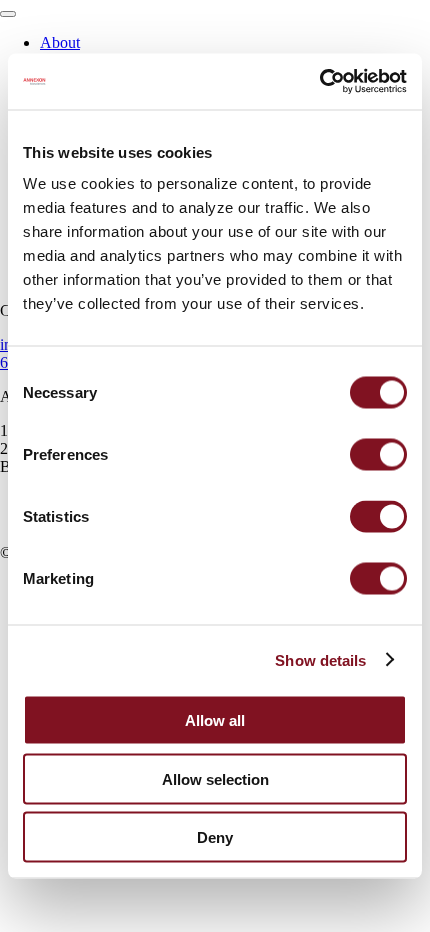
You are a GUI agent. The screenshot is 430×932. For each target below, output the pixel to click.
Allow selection (215, 778)
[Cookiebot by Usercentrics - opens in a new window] (319, 82)
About (60, 42)
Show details (320, 659)
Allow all (215, 720)
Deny (215, 837)
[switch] (378, 455)
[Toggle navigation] (8, 14)
